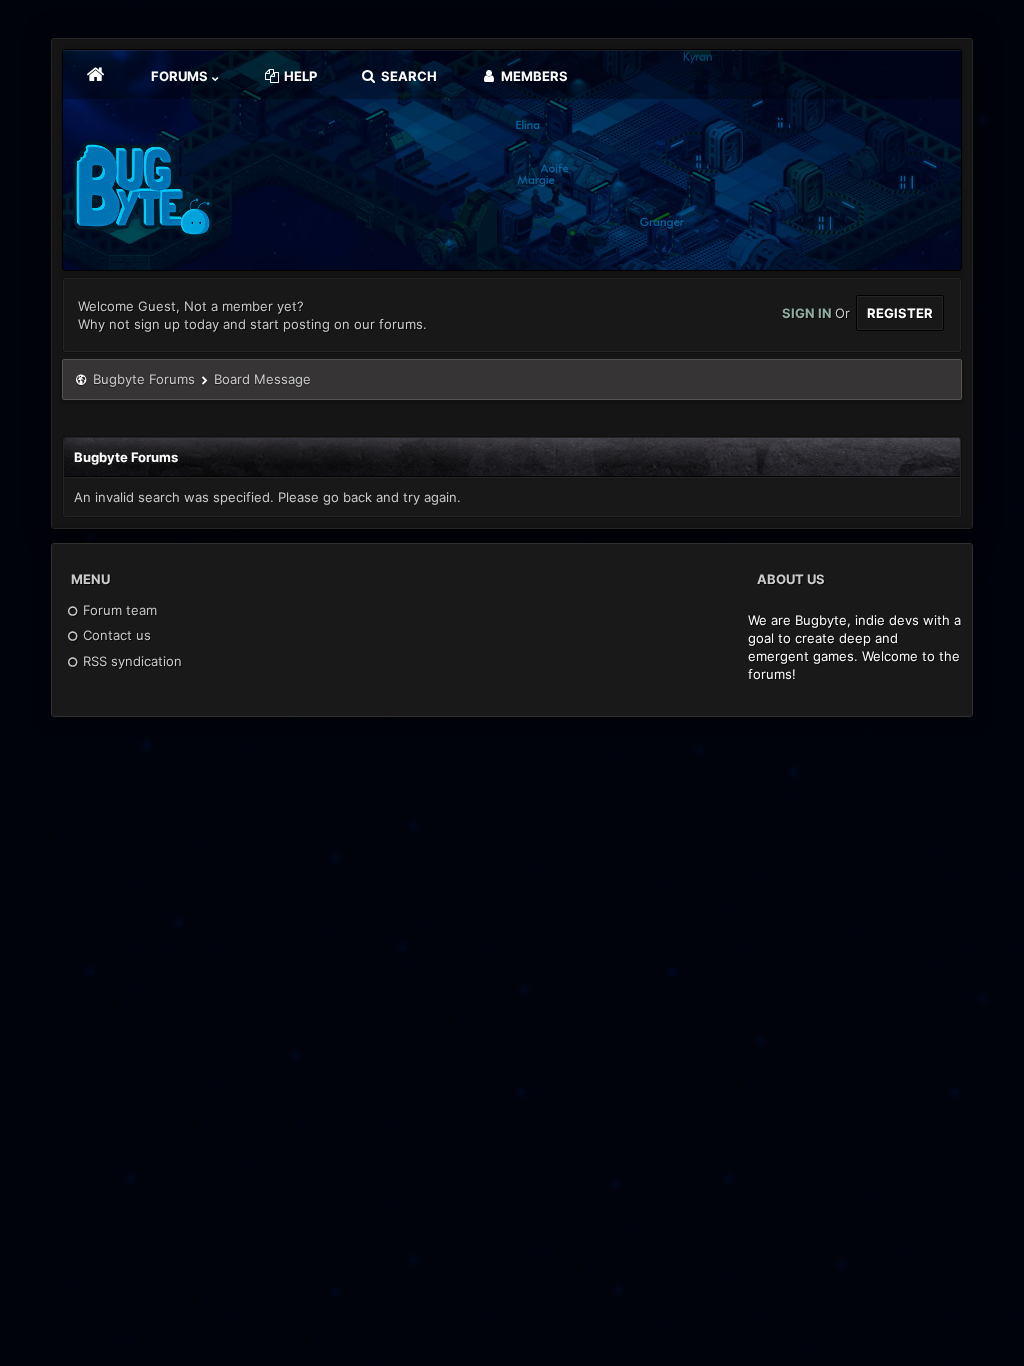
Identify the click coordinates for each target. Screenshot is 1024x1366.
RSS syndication (130, 661)
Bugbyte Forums (144, 379)
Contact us (115, 635)
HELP (299, 76)
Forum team (118, 610)
